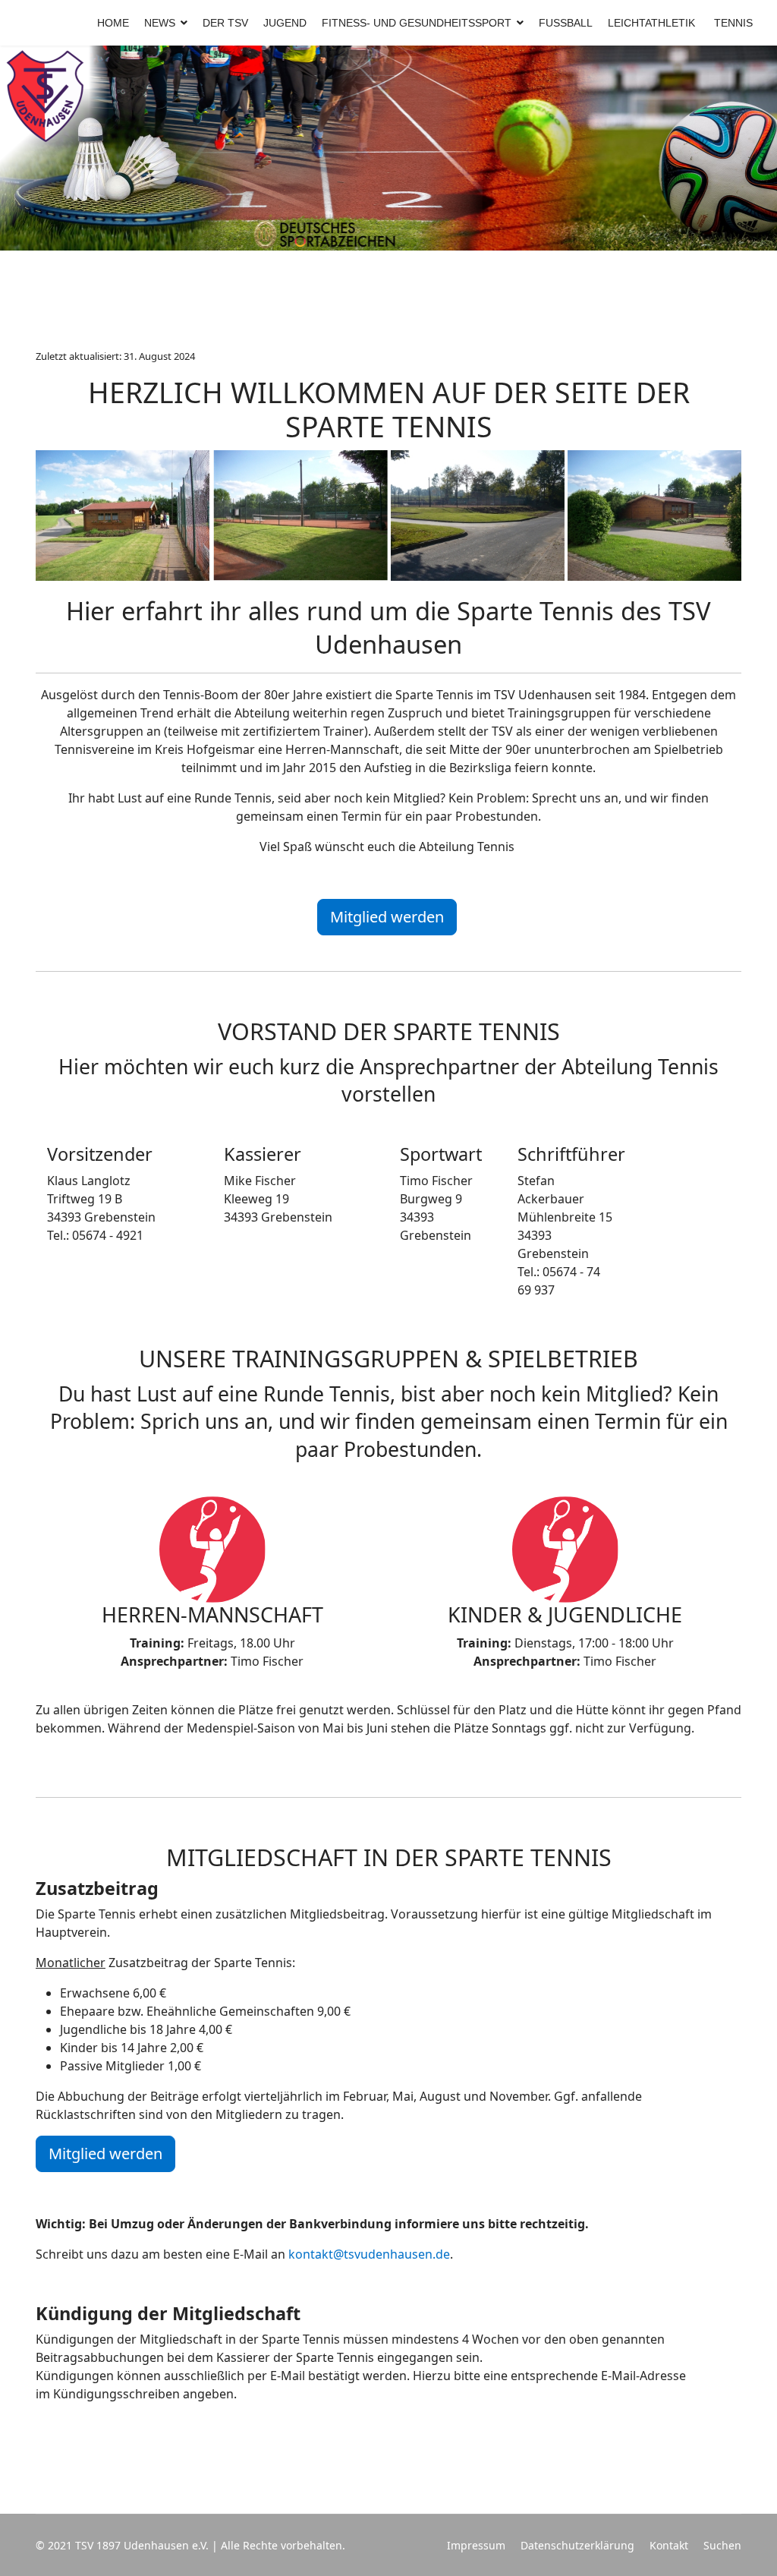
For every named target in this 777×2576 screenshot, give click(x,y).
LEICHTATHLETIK (651, 23)
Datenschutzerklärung (577, 2545)
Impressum (476, 2545)
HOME (113, 23)
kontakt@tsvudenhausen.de (369, 2254)
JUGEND (285, 23)
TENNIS (733, 23)
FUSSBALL (566, 23)
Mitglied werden (387, 917)
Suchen (722, 2545)
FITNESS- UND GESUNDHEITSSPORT (417, 23)
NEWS (160, 23)
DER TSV (225, 23)
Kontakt (669, 2545)
